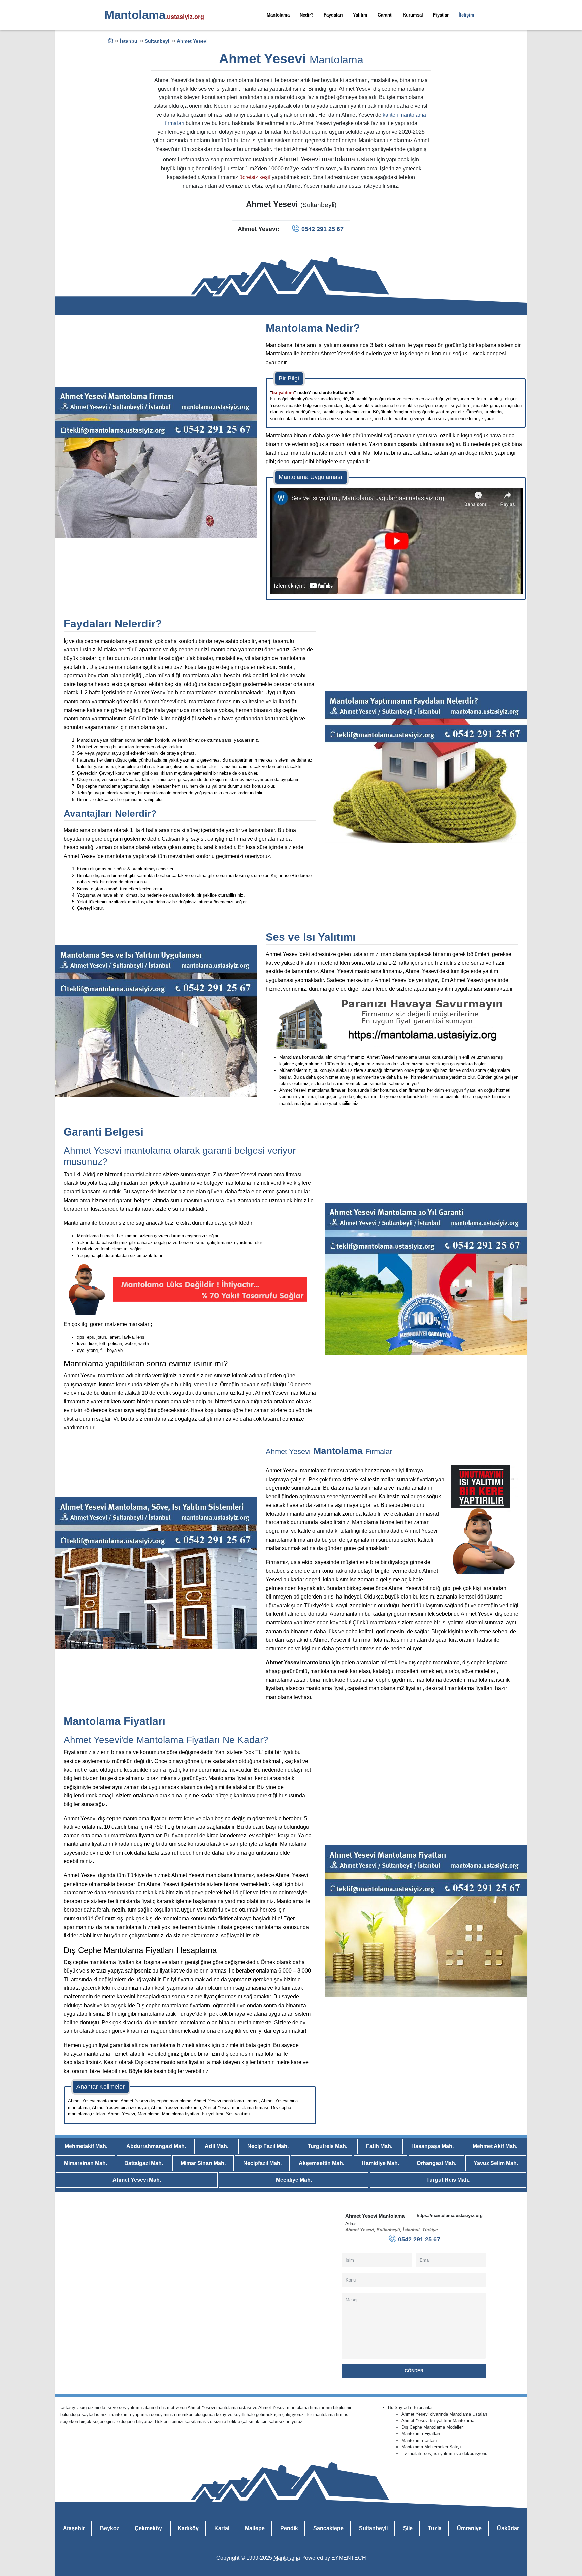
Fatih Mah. (379, 2146)
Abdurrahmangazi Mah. (156, 2146)
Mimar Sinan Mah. (203, 2163)
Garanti (385, 15)
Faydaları (333, 15)
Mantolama (278, 15)
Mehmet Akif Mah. (495, 2146)
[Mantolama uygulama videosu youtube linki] (396, 541)
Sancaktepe (328, 2528)
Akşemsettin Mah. (321, 2163)
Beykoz (110, 2528)
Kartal (222, 2528)
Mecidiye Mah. (294, 2180)
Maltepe (255, 2528)
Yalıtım (360, 15)
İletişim (466, 15)
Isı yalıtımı (283, 392)
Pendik (289, 2528)
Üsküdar (508, 2528)
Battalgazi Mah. (144, 2163)
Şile (408, 2528)
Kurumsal (413, 15)
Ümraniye (469, 2528)
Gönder (414, 2371)
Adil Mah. (217, 2146)
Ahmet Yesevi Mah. (137, 2180)
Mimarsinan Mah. (86, 2163)
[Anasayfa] (110, 42)
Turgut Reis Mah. (448, 2180)
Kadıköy (188, 2528)
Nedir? (307, 15)
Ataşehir (74, 2528)
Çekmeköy (148, 2528)
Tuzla (435, 2528)
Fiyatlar (441, 15)
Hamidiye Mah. (380, 2163)
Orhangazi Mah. (437, 2163)
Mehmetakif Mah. (86, 2146)
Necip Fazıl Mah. (268, 2146)
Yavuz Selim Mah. (496, 2163)
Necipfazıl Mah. (262, 2163)
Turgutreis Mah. (327, 2146)
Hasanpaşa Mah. (432, 2146)
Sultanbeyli (373, 2528)
